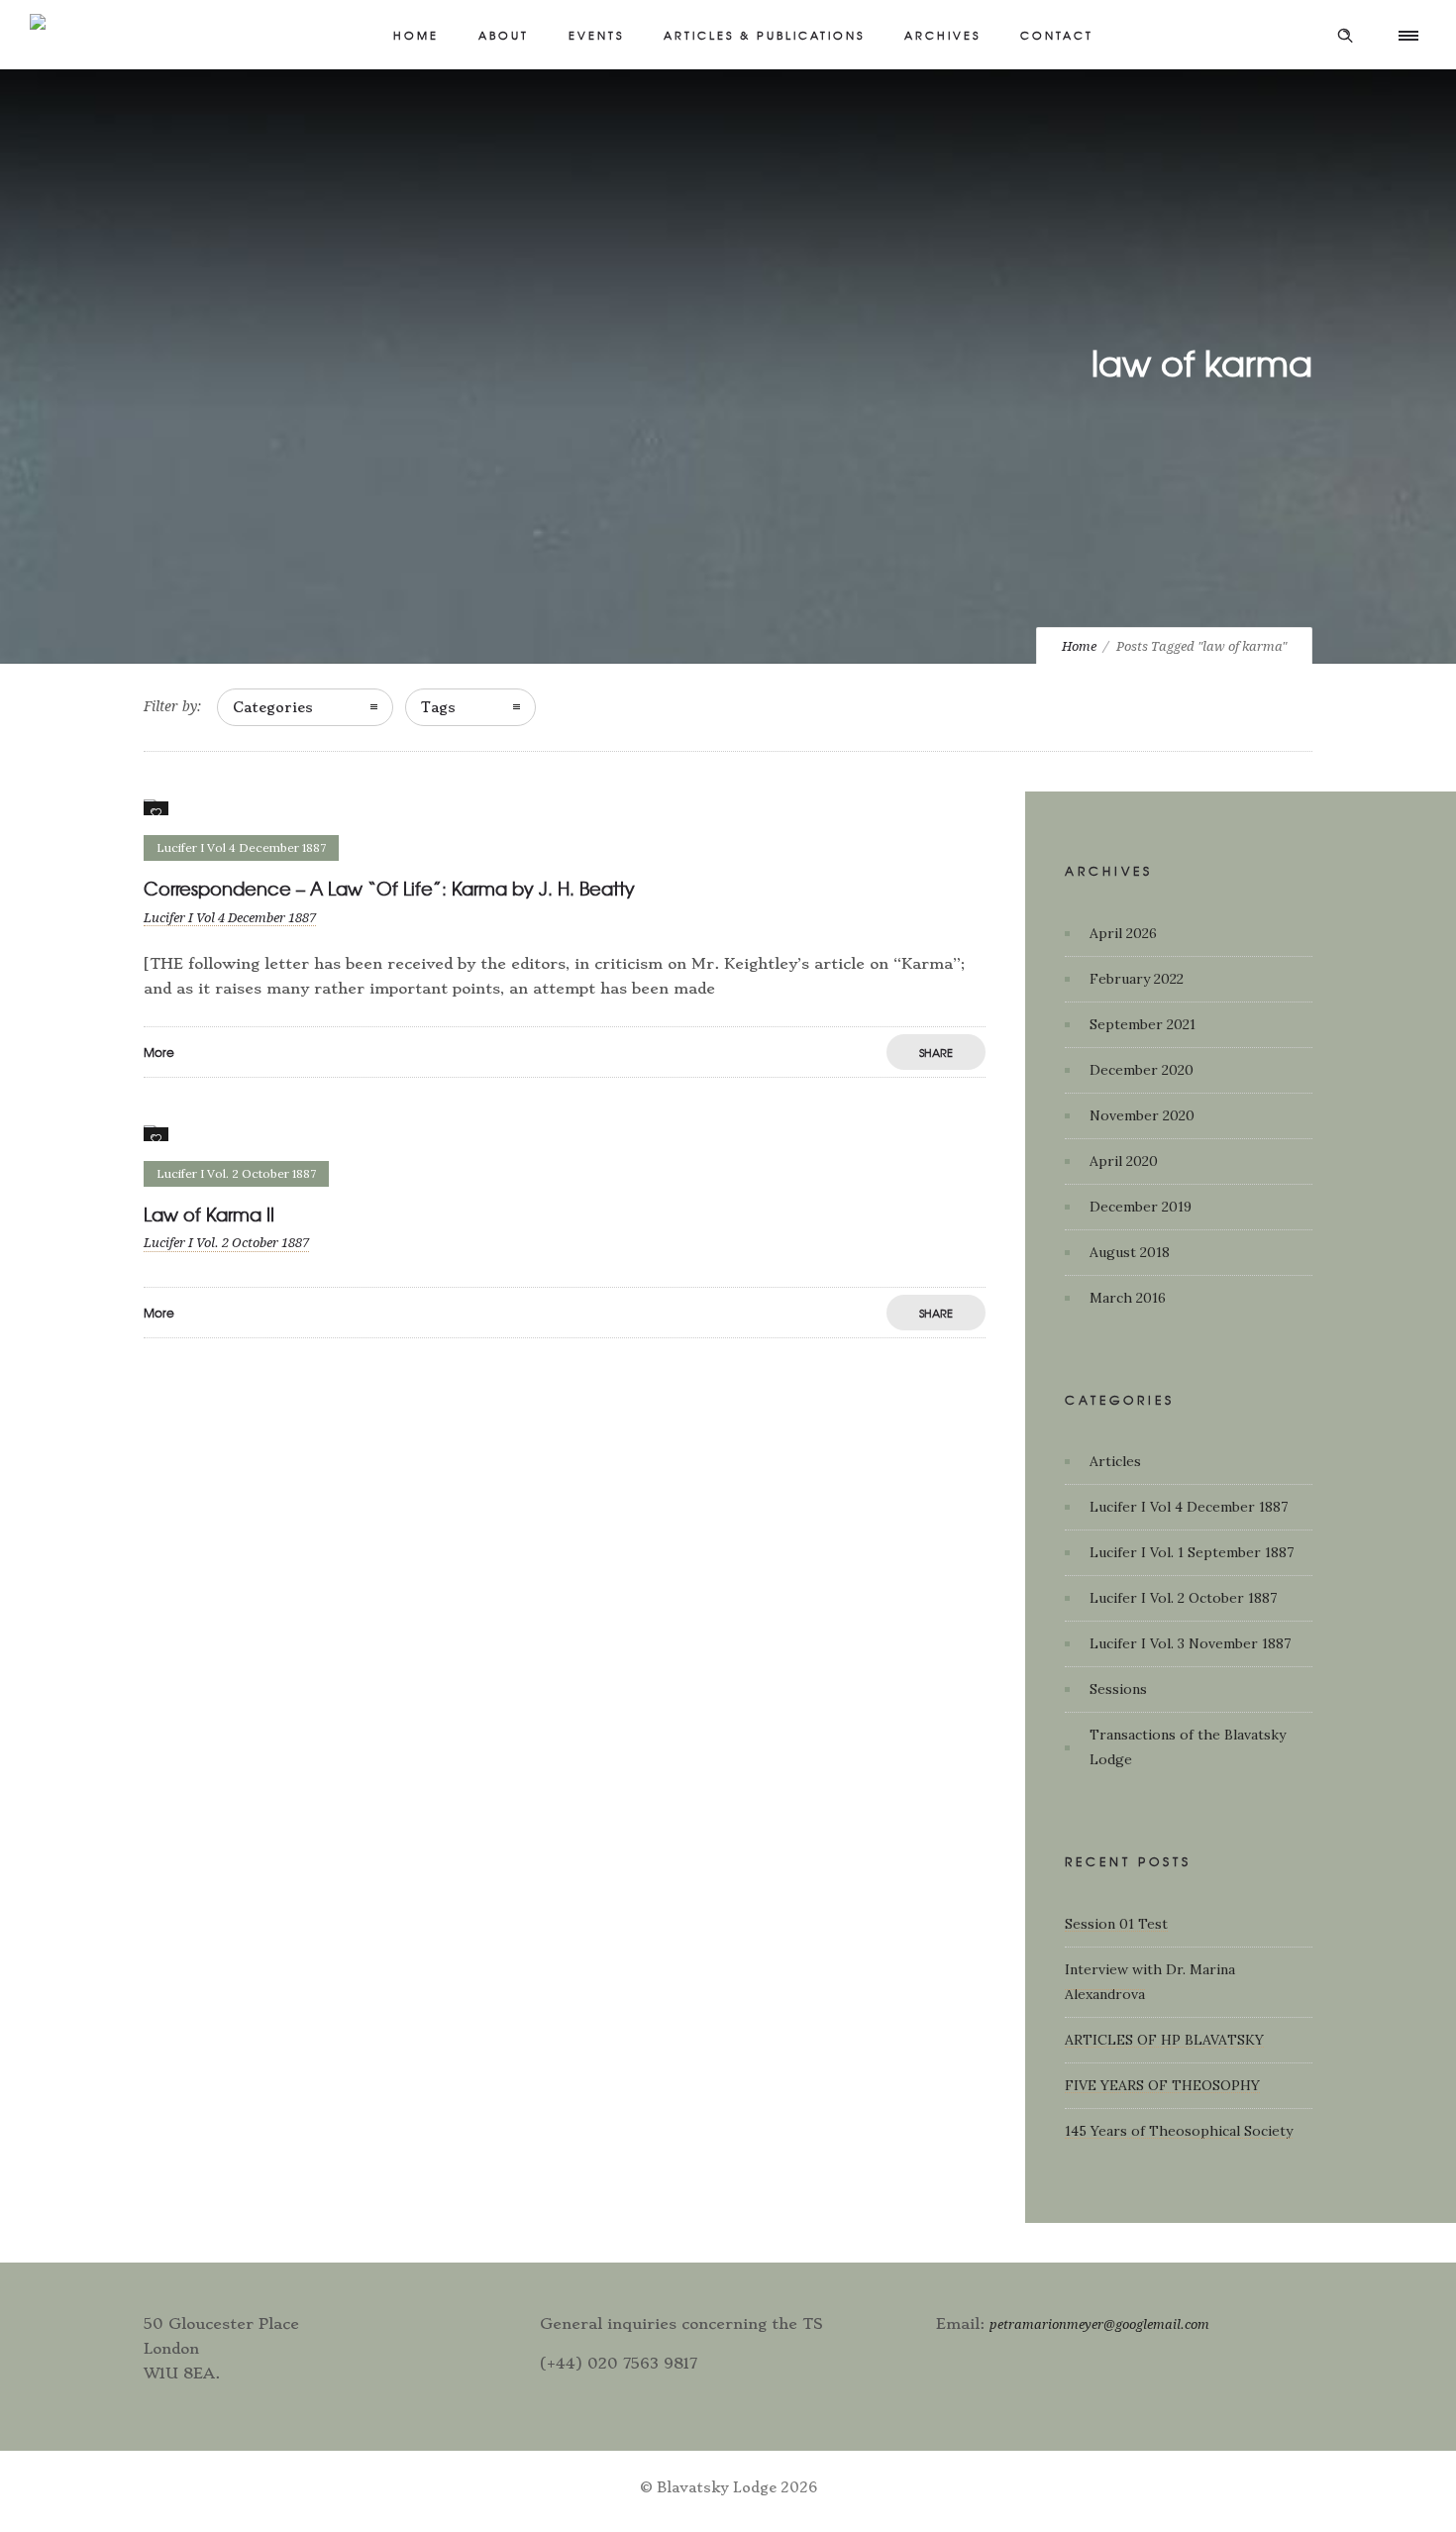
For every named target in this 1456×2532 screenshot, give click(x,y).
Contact (1057, 35)
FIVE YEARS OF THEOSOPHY (1162, 2085)
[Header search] (1345, 36)
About (504, 35)
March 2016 (1128, 1298)
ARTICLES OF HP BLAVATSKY (1164, 2040)
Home (416, 35)
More (159, 1052)
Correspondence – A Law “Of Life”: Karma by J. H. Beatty (389, 888)
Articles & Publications (764, 35)
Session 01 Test (1116, 1924)
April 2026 (1123, 933)
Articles (1115, 1461)
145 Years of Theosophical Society (1179, 2131)
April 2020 (1124, 1161)
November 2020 (1142, 1115)
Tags (438, 707)
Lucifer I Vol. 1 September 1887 (1192, 1552)
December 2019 (1141, 1207)
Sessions (1118, 1689)
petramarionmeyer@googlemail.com (1099, 2324)
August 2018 (1130, 1252)
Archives (942, 35)
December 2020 (1142, 1070)
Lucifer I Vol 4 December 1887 (1189, 1507)
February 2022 (1137, 979)
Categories (273, 707)
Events (596, 35)
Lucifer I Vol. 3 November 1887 (1190, 1643)
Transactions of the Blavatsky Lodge (1188, 1747)
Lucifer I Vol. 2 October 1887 (1183, 1598)
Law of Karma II (209, 1214)
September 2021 (1143, 1024)
